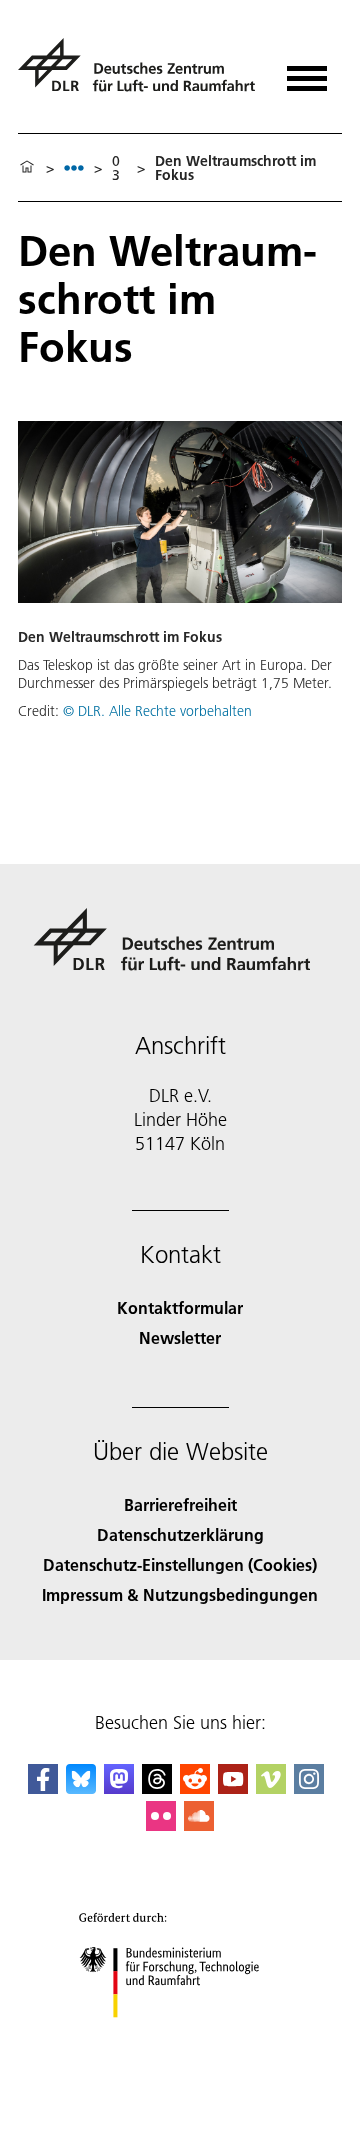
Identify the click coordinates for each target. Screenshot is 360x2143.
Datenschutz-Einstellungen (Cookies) (180, 1564)
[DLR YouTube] (233, 1787)
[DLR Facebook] (43, 1787)
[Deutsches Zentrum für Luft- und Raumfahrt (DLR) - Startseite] (139, 73)
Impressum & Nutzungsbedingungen (180, 1594)
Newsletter (180, 1337)
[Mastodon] (119, 1787)
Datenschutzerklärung (180, 1534)
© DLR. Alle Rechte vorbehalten (157, 711)
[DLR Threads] (157, 1787)
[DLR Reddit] (195, 1787)
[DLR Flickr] (161, 1824)
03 (116, 168)
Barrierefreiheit (180, 1504)
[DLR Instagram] (309, 1787)
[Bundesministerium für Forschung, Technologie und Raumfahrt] (180, 2037)
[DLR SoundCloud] (199, 1824)
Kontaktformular (180, 1307)
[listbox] (74, 167)
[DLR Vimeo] (271, 1787)
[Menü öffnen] (307, 71)
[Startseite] (27, 168)
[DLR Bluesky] (81, 1787)
